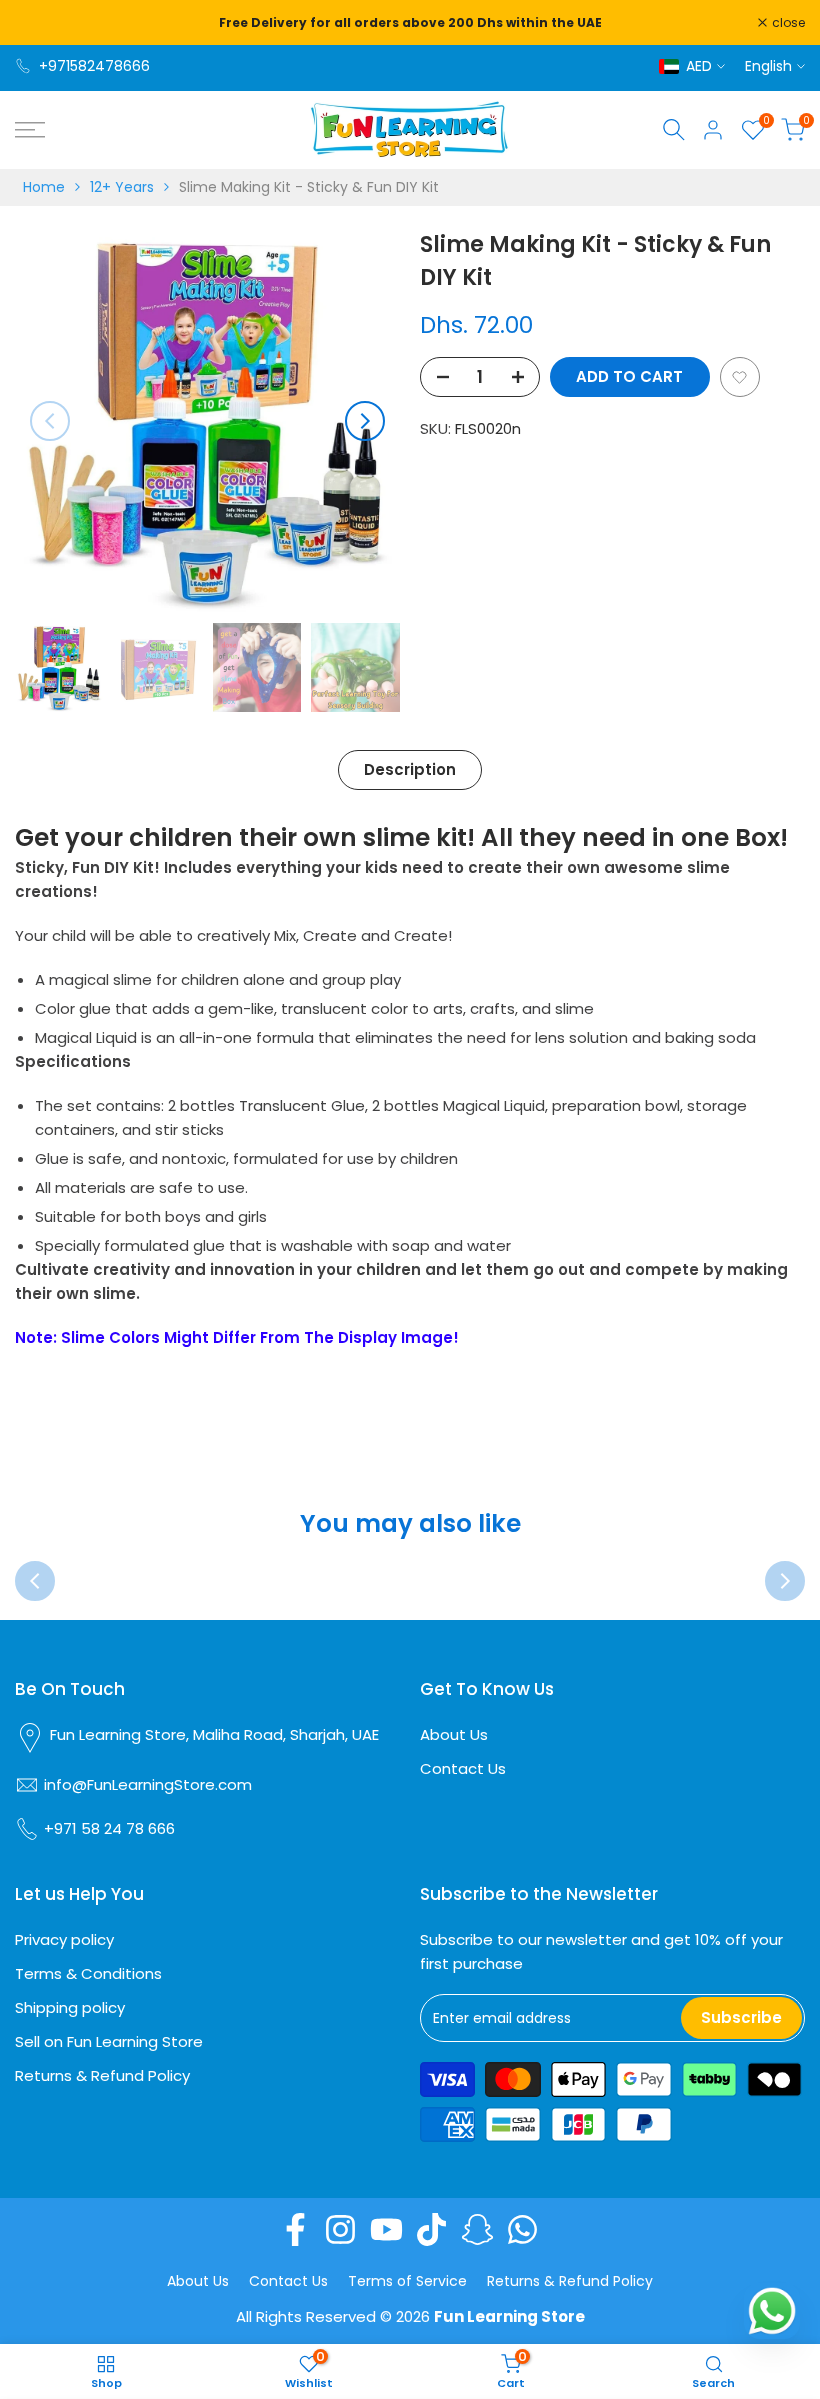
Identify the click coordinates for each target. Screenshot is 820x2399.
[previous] (50, 421)
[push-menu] (30, 130)
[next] (365, 421)
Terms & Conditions (88, 1973)
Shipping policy (70, 2007)
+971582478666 (94, 66)
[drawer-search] (674, 129)
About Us (454, 1734)
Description (410, 769)
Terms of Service (407, 2281)
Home (44, 187)
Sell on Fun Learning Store (109, 2041)
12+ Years (122, 187)
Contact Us (463, 1768)
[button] (740, 377)
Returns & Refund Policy (102, 2075)
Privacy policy (64, 1939)
